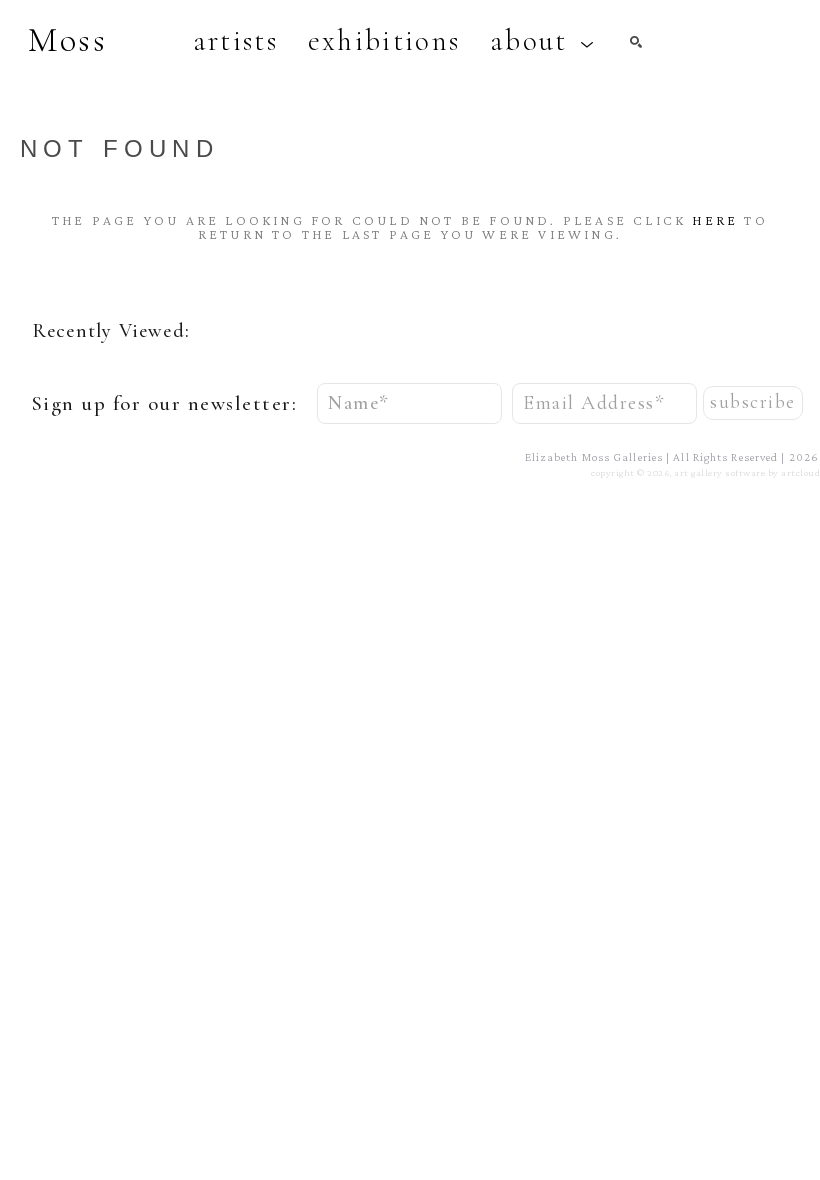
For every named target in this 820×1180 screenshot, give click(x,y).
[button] (542, 41)
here (715, 220)
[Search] (636, 42)
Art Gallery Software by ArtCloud (747, 472)
